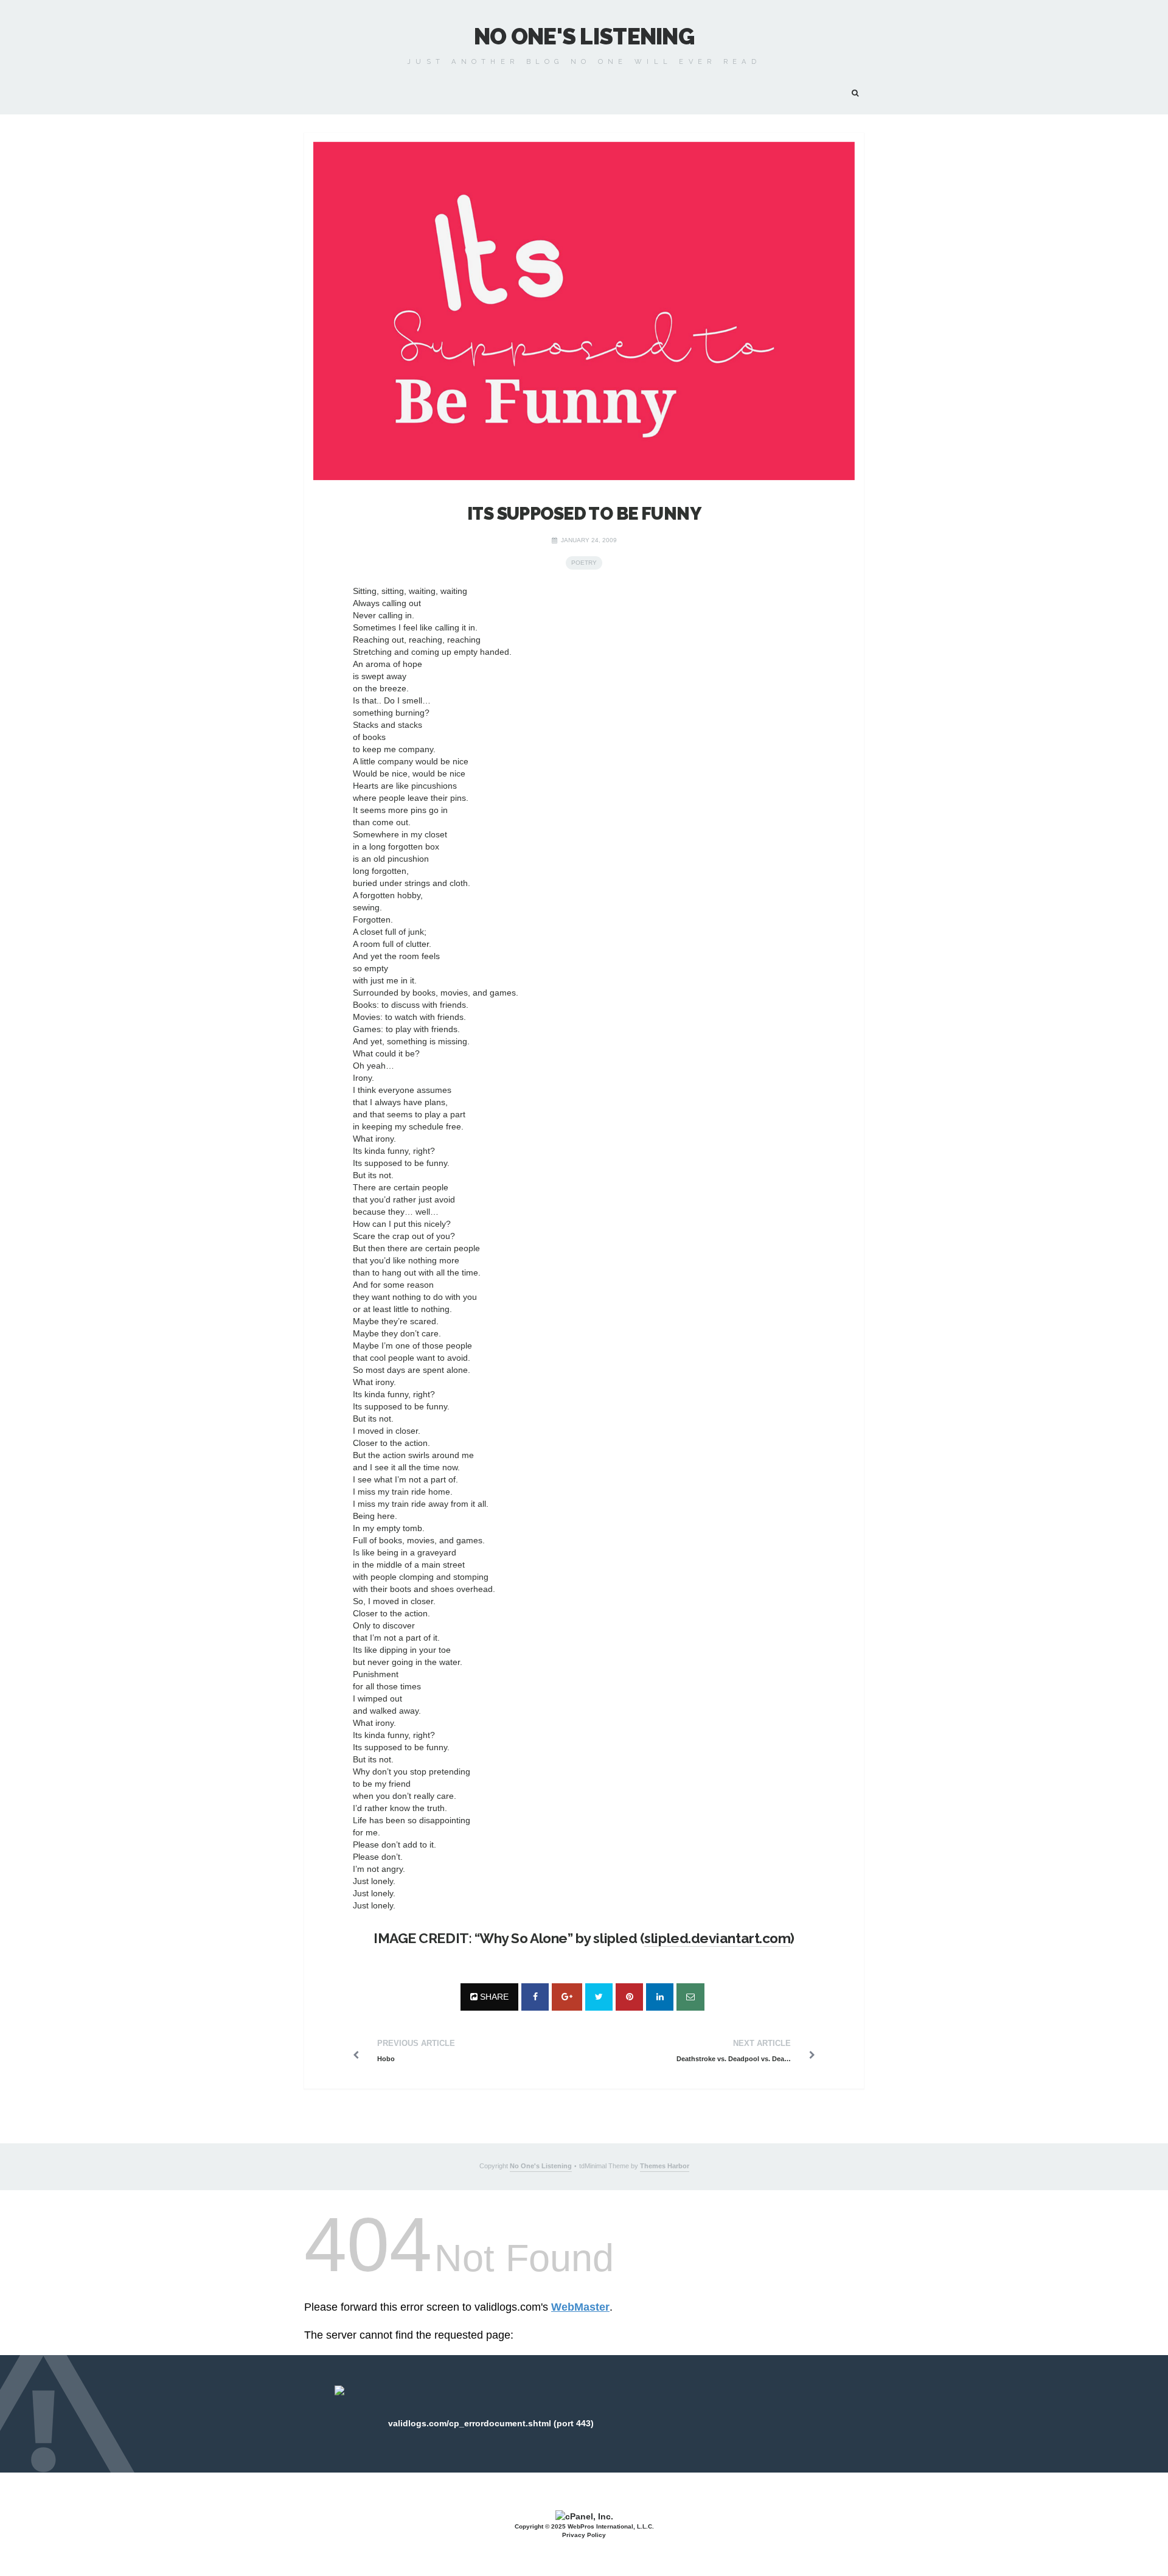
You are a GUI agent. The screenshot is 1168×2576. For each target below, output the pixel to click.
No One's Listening (584, 37)
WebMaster (580, 2307)
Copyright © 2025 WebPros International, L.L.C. (584, 2526)
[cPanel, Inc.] (584, 2515)
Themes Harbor (665, 2166)
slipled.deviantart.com (717, 1938)
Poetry (584, 563)
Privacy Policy (584, 2535)
